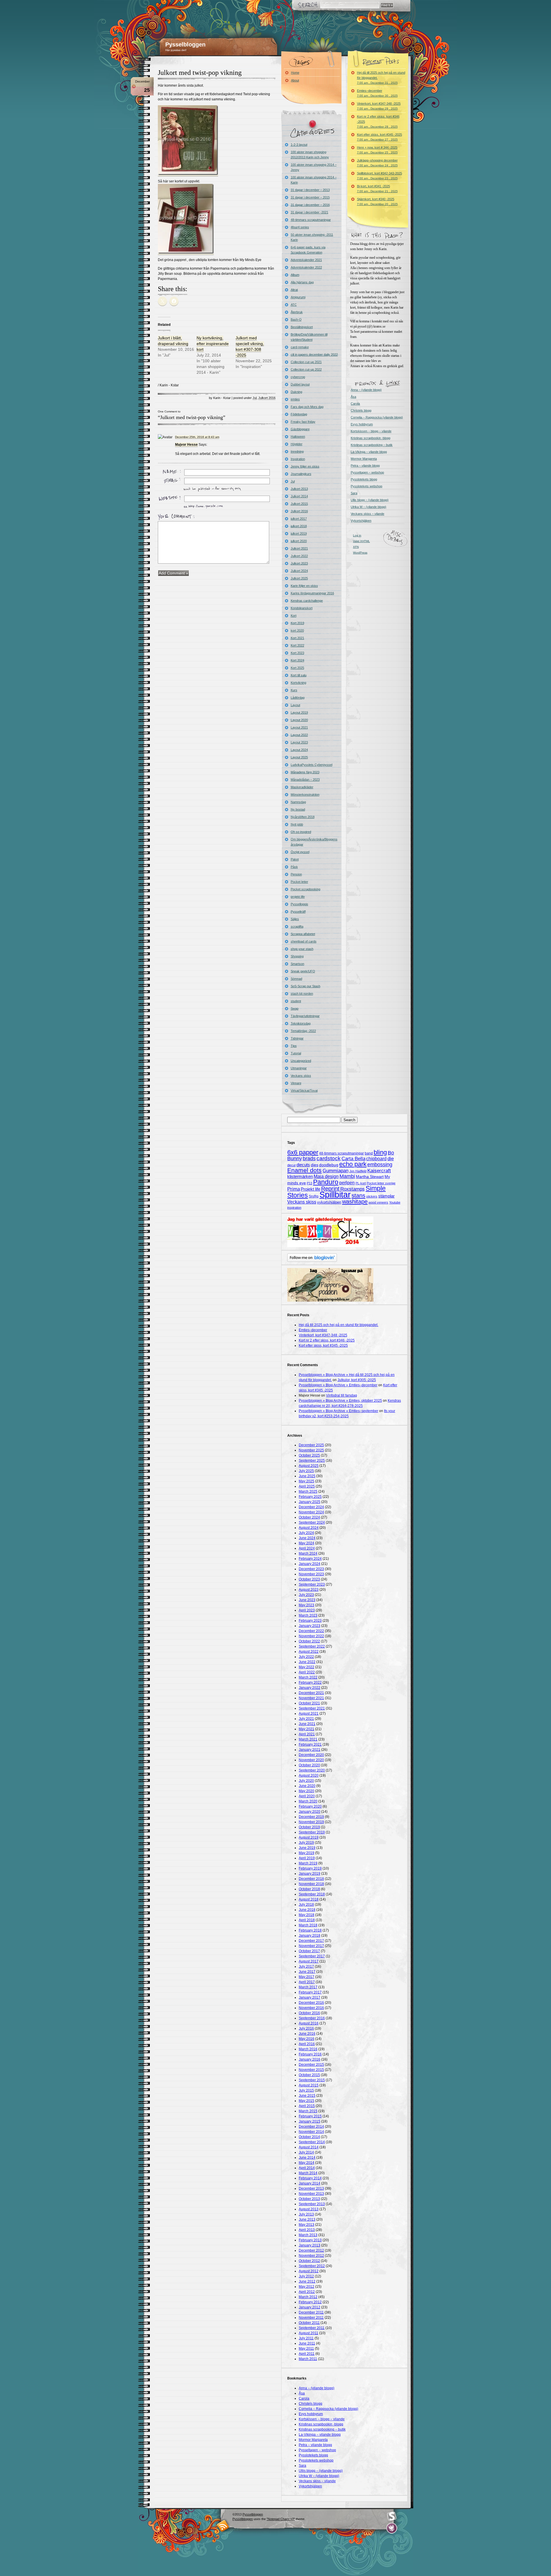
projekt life (298, 897)
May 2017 (306, 1977)
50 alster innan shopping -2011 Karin (312, 237)
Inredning (297, 451)
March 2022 (308, 1677)
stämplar (386, 1196)
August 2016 (309, 2023)
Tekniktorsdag (301, 1023)
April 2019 (307, 1858)
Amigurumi (298, 297)
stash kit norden (302, 994)
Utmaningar (299, 1068)
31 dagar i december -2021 (310, 212)
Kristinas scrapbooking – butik (372, 445)
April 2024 (307, 1548)
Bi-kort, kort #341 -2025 (377, 189)
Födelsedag (299, 414)
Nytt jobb (297, 824)
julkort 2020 (299, 541)
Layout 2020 (299, 720)
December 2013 (311, 2188)
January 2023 (310, 1626)
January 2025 (310, 1502)
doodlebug (329, 1165)
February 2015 (310, 2116)
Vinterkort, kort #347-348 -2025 (379, 106)
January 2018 (310, 1936)
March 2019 (308, 1863)
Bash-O (296, 320)
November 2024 (311, 1512)
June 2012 (307, 2281)
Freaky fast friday (303, 422)
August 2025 (309, 1466)
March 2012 (308, 2297)
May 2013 (306, 2225)
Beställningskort (302, 327)
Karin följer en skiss (304, 586)
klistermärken (300, 1176)
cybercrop (298, 377)
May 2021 (306, 1729)
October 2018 (309, 1889)
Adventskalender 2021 (306, 260)
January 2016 (310, 2059)
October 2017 (309, 1951)
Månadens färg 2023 (305, 772)
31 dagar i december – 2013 (310, 190)
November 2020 (311, 1760)
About (295, 80)
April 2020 (307, 1796)
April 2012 (307, 2292)
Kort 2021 (297, 638)
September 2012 (312, 2266)
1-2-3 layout (299, 145)
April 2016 (307, 2044)
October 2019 (309, 1827)
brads (309, 1158)
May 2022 (306, 1667)
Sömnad (296, 979)
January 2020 (310, 1812)
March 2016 (308, 2049)
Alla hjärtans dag (302, 282)
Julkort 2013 (299, 489)
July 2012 (306, 2276)
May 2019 (306, 1853)
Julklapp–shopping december (377, 163)
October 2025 (309, 1455)
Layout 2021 (299, 727)
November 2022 (311, 1636)
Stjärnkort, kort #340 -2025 (377, 201)
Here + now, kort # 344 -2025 (377, 150)
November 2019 (311, 1822)
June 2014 (307, 2158)
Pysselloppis (299, 904)
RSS (223, 2526)
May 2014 (306, 2163)
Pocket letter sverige (381, 1183)
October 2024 (309, 1517)
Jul (255, 398)
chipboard (376, 1159)
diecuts (303, 1165)
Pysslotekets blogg (364, 479)
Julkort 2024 (299, 571)
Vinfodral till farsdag (342, 1395)
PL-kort (361, 1183)
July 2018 (306, 1905)
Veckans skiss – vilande (367, 514)
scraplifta (297, 926)
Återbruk (297, 312)
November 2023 (311, 1574)
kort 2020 (297, 630)
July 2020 (306, 1781)
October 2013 (309, 2199)
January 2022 (310, 1688)
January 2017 (310, 1997)
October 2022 (309, 1641)
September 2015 (312, 2080)
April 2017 (307, 1982)
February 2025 (310, 1497)
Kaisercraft (379, 1171)
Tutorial (296, 1053)
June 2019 (307, 1848)
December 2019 (311, 1817)
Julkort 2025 (299, 578)
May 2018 (306, 1915)
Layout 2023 (299, 742)
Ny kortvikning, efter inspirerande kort (213, 344)
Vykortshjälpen (361, 521)
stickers (372, 1196)
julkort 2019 (299, 533)
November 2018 (311, 1884)
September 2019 (312, 1832)
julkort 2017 (299, 519)
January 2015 (310, 2121)
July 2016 (306, 2028)
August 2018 (309, 1899)
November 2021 (311, 1698)
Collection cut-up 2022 (306, 369)
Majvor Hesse (186, 445)
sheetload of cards (304, 941)
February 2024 (310, 1559)
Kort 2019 (297, 623)
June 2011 (307, 2343)
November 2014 (311, 2132)
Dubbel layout (300, 384)
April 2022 (307, 1672)
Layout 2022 (299, 735)
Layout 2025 (299, 757)
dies (315, 1165)
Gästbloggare (300, 429)
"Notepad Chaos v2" (281, 2519)
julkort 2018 (299, 526)
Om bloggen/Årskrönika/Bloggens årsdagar (314, 842)
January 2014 (310, 2183)
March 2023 (308, 1615)
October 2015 (309, 2075)
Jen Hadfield (358, 1171)
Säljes (295, 919)
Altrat (294, 290)
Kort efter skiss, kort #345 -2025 (380, 137)
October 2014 (309, 2137)
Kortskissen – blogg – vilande (371, 431)
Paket (295, 859)
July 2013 (306, 2214)
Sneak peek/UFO (303, 971)
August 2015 (309, 2085)
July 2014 (306, 2152)
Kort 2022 (297, 645)
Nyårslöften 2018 (303, 817)
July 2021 (306, 1719)
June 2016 (307, 2034)
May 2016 (306, 2039)
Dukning (296, 392)
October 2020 (309, 1765)
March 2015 (308, 2111)
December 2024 (311, 1507)
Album (295, 275)
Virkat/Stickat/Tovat (304, 1091)
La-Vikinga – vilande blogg (369, 452)
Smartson (297, 964)
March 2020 (308, 1801)
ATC (294, 305)
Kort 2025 (297, 668)
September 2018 (312, 1894)
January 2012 (310, 2307)
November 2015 (311, 2070)
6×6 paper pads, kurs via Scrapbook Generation (308, 250)
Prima (294, 1189)
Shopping (297, 956)
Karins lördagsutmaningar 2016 (312, 593)
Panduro (326, 1182)
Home (295, 73)
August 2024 (309, 1528)
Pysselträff (298, 912)
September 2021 (312, 1708)
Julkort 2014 (299, 496)
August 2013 (309, 2209)
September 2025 (312, 1461)
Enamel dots (304, 1170)
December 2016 (311, 2003)
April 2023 (307, 1610)
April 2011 (307, 2354)
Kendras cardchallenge (307, 601)
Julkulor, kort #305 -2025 (357, 1380)
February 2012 (310, 2302)
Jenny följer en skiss (305, 466)
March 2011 (308, 2359)
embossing (380, 1165)
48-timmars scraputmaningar (311, 220)
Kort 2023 (297, 653)
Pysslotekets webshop (366, 486)
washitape (355, 1202)
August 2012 (309, 2271)
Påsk (294, 867)
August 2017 (309, 1961)
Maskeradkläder (302, 787)
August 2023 (309, 1590)
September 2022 (312, 1646)
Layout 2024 (299, 750)
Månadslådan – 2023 (305, 780)
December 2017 (311, 1941)
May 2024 (306, 1543)
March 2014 (308, 2173)
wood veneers (378, 1202)
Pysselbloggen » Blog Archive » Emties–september (338, 1411)
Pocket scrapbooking (305, 889)
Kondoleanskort (302, 608)
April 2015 (307, 2106)
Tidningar (297, 1038)
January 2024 (310, 1564)
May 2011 (306, 2349)
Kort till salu (299, 675)
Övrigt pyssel (300, 852)
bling (380, 1152)
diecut (291, 1165)
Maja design (326, 1176)
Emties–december (377, 93)
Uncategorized (301, 1061)
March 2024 (308, 1553)
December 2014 (311, 2127)
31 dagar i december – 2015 (310, 197)
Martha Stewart (370, 1177)
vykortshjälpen (329, 1202)
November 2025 (311, 1450)
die (391, 1159)
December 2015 (311, 2065)
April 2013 (307, 2230)
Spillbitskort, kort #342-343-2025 (380, 176)
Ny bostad (298, 809)
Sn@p (314, 1196)
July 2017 (306, 1966)
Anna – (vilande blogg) (366, 390)
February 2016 (310, 2054)
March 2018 (308, 1925)
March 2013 (308, 2235)
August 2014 (309, 2147)
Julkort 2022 (299, 556)
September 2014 (312, 2142)
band (369, 1153)
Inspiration (298, 459)
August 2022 (309, 1652)
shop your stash (302, 949)
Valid (361, 541)
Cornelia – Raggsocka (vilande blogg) (377, 417)
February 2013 (310, 2240)
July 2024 (306, 1533)
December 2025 (311, 1445)
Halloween (298, 437)
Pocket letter (299, 882)
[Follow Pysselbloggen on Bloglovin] (312, 1261)
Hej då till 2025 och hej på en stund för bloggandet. (381, 78)
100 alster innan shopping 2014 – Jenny (314, 167)
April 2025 (307, 1486)
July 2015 (306, 2090)
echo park (353, 1164)
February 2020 (310, 1806)
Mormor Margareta (364, 459)
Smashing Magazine (392, 2516)
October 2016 (309, 2013)
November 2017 (311, 1946)
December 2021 (311, 1693)
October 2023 (309, 1579)
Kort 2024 (297, 660)
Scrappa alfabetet (303, 934)
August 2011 (309, 2333)
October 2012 (309, 2261)
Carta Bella (353, 1159)
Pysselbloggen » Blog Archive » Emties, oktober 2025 (340, 1401)
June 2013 (307, 2219)
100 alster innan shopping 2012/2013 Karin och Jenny (310, 155)
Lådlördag (298, 698)
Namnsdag (298, 802)
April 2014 (307, 2168)
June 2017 (307, 1972)
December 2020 (311, 1755)
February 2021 (310, 1744)
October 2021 (309, 1703)
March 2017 (308, 1987)
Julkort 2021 (299, 548)
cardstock (329, 1158)
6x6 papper (303, 1152)
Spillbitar (335, 1194)
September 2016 (312, 2018)
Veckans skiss (301, 1076)
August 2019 (309, 1837)
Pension (296, 874)
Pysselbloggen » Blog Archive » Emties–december (338, 1385)
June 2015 (307, 2096)
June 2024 (307, 1538)
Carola (355, 404)
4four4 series (300, 227)
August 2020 (309, 1775)
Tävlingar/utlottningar (305, 1016)
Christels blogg (361, 410)
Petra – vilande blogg (365, 466)
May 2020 (306, 1791)
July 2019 (306, 1843)
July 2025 (306, 1471)
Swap (295, 1008)
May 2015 (306, 2101)
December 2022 (311, 1631)
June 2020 (307, 1786)
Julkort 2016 (267, 398)
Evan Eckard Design (392, 2528)
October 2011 (309, 2323)
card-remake (300, 347)
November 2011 (311, 2318)
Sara (354, 493)
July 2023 (306, 1595)
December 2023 (311, 1569)
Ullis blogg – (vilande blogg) (370, 500)
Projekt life (311, 1189)
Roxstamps (353, 1189)
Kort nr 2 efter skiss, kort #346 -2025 (378, 121)
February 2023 (310, 1621)
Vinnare (296, 1083)
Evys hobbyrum (362, 424)
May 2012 (306, 2287)
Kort (294, 616)
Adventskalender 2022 (306, 267)
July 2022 (306, 1657)
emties (295, 399)
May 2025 (306, 1481)
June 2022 (307, 1662)
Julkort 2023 (299, 563)
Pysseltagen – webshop (367, 472)
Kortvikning (298, 683)
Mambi (347, 1176)
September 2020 (312, 1770)
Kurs (294, 690)
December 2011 (311, 2312)
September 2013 (312, 2204)
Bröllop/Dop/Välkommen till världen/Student (309, 337)
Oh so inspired (301, 832)
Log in (357, 535)
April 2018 (307, 1920)
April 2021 (307, 1734)
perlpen (347, 1183)
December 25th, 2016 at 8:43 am (197, 437)
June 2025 (307, 1476)
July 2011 (306, 2338)
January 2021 (310, 1750)
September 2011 (312, 2328)
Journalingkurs (301, 474)
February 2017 (310, 1992)
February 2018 (310, 1930)
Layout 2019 (299, 712)
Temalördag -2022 (303, 1031)
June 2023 (307, 1600)
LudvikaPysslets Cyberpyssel (312, 765)
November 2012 (311, 2256)
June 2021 (307, 1724)
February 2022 (310, 1683)
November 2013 (311, 2194)
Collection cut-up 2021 (306, 362)
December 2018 (311, 1879)
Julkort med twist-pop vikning (200, 73)
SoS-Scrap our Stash (305, 986)
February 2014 (310, 2178)
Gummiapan (335, 1171)
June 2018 (307, 1910)
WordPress (360, 553)
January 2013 (310, 2245)
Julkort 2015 (299, 504)
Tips (294, 1046)
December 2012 (311, 2250)
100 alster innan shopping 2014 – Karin (314, 180)
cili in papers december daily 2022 (314, 355)
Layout (295, 705)
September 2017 (312, 1956)
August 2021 (309, 1714)
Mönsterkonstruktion (305, 795)
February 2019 (310, 1868)
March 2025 (308, 1492)
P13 (310, 1183)
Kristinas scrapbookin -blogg (370, 438)
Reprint (330, 1189)
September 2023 (312, 1584)
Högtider (297, 444)
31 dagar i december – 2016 (310, 205)
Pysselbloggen (185, 44)
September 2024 (312, 1522)
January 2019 (310, 1874)
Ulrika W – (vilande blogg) (368, 507)
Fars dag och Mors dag (307, 407)
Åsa (353, 397)
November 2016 (311, 2008)
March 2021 (308, 1739)
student (296, 1001)
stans (358, 1195)
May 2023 (306, 1605)
